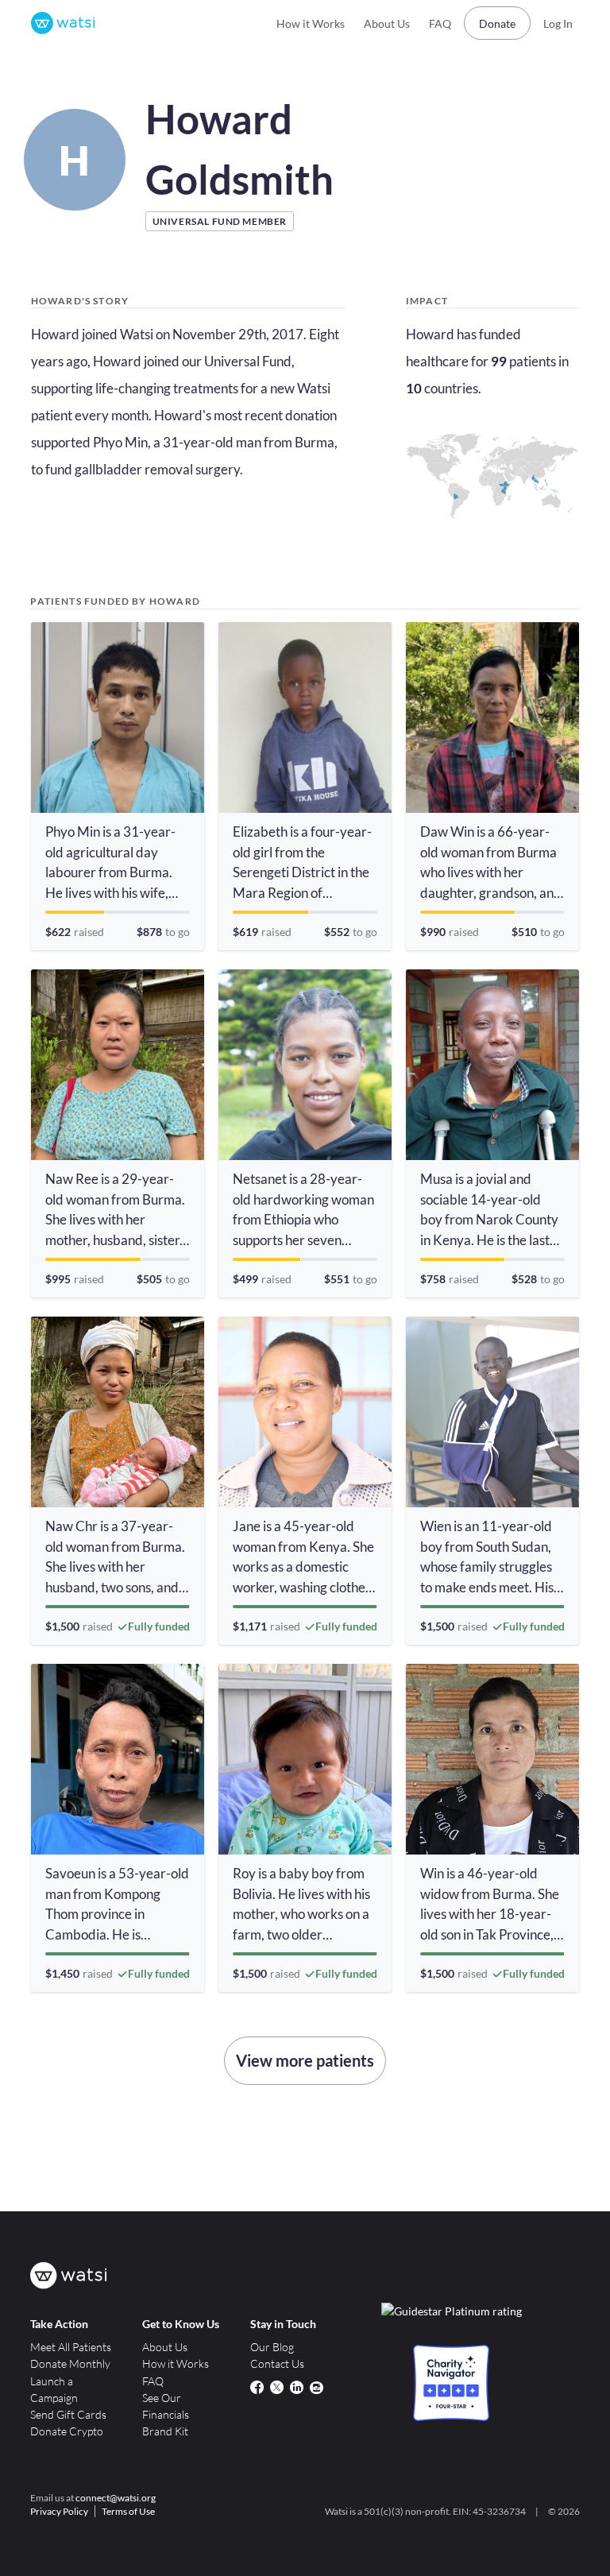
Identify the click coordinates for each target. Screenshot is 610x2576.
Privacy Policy (59, 2511)
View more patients (305, 2060)
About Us (387, 23)
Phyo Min (120, 442)
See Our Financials (166, 2406)
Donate (497, 23)
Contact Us (277, 2363)
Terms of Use (128, 2511)
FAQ (440, 23)
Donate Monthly (70, 2363)
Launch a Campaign (54, 2389)
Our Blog (272, 2347)
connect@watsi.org (116, 2498)
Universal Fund (248, 361)
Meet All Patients (71, 2347)
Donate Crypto (67, 2431)
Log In (558, 23)
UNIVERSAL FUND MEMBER (220, 221)
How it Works (311, 23)
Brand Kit (165, 2431)
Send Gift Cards (68, 2414)
